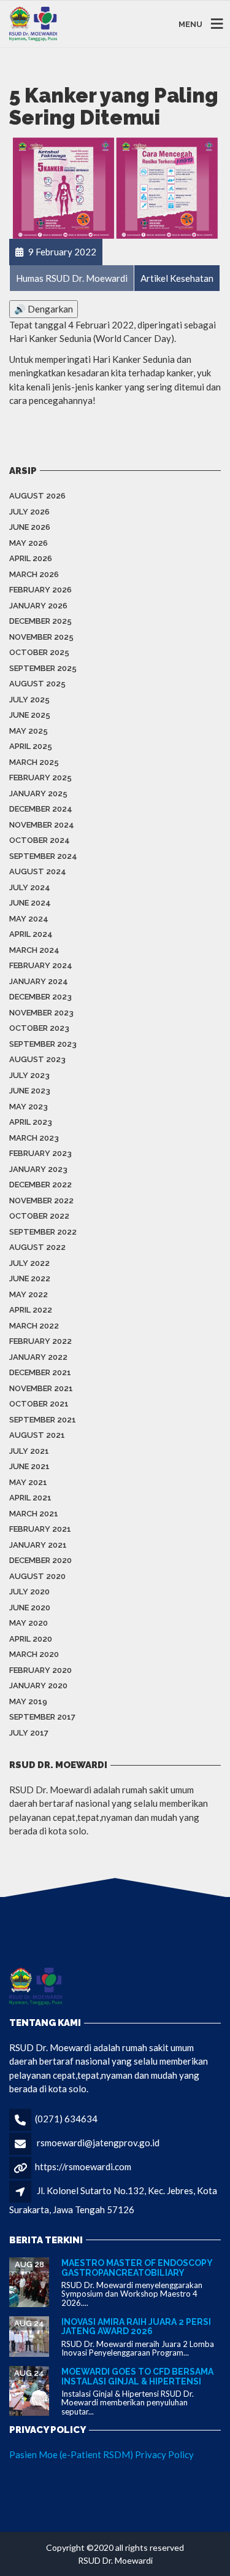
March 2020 (34, 1654)
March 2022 (34, 1326)
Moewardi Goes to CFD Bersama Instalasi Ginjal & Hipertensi (137, 2376)
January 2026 (38, 606)
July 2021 (29, 1451)
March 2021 (34, 1514)
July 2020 (29, 1592)
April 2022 (31, 1310)
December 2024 (41, 809)
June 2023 (30, 1091)
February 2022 (40, 1341)
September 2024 (43, 856)
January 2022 (38, 1357)
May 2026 (29, 543)
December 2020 (40, 1560)
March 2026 (34, 574)
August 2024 (38, 871)
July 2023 (29, 1075)
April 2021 (30, 1498)
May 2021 (28, 1482)
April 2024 (31, 934)
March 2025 (34, 762)
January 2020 (38, 1686)
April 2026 (31, 558)
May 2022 (29, 1294)
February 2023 (40, 1153)
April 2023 (31, 1122)
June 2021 (29, 1466)
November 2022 (41, 1201)
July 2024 (30, 887)
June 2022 (30, 1278)
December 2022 (40, 1185)
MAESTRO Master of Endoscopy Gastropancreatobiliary (137, 2268)
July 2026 (29, 512)
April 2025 (31, 746)
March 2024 (34, 950)
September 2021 (43, 1420)
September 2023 (43, 1044)
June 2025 (30, 715)
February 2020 (40, 1670)
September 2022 (43, 1232)
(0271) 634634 (66, 2119)
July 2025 (29, 700)
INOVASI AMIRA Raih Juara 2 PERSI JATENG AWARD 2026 (136, 2326)
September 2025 (43, 668)
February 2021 (40, 1529)
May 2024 (29, 919)
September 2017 (42, 1717)
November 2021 (41, 1388)
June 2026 (30, 527)
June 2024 (30, 903)
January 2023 (38, 1169)
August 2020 (37, 1576)
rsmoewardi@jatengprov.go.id (98, 2143)
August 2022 (37, 1247)
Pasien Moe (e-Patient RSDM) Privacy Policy (102, 2454)
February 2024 (41, 965)
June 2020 (30, 1608)
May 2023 (29, 1107)
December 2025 (40, 621)
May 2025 (29, 731)
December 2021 (40, 1372)
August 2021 (37, 1435)
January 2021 (38, 1545)
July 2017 (29, 1733)
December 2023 (40, 997)
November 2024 (42, 825)
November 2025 (41, 637)
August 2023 (37, 1059)
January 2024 (39, 981)
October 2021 (39, 1404)
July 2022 (29, 1263)
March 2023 (34, 1138)
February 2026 (40, 590)
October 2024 (40, 840)
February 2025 (40, 778)
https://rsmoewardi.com (83, 2167)
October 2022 (39, 1216)
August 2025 (37, 684)
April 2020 (31, 1639)
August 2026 (37, 496)
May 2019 (28, 1701)
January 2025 (38, 793)
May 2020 (29, 1623)
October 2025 (39, 652)
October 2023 (39, 1028)
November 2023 (41, 1013)
